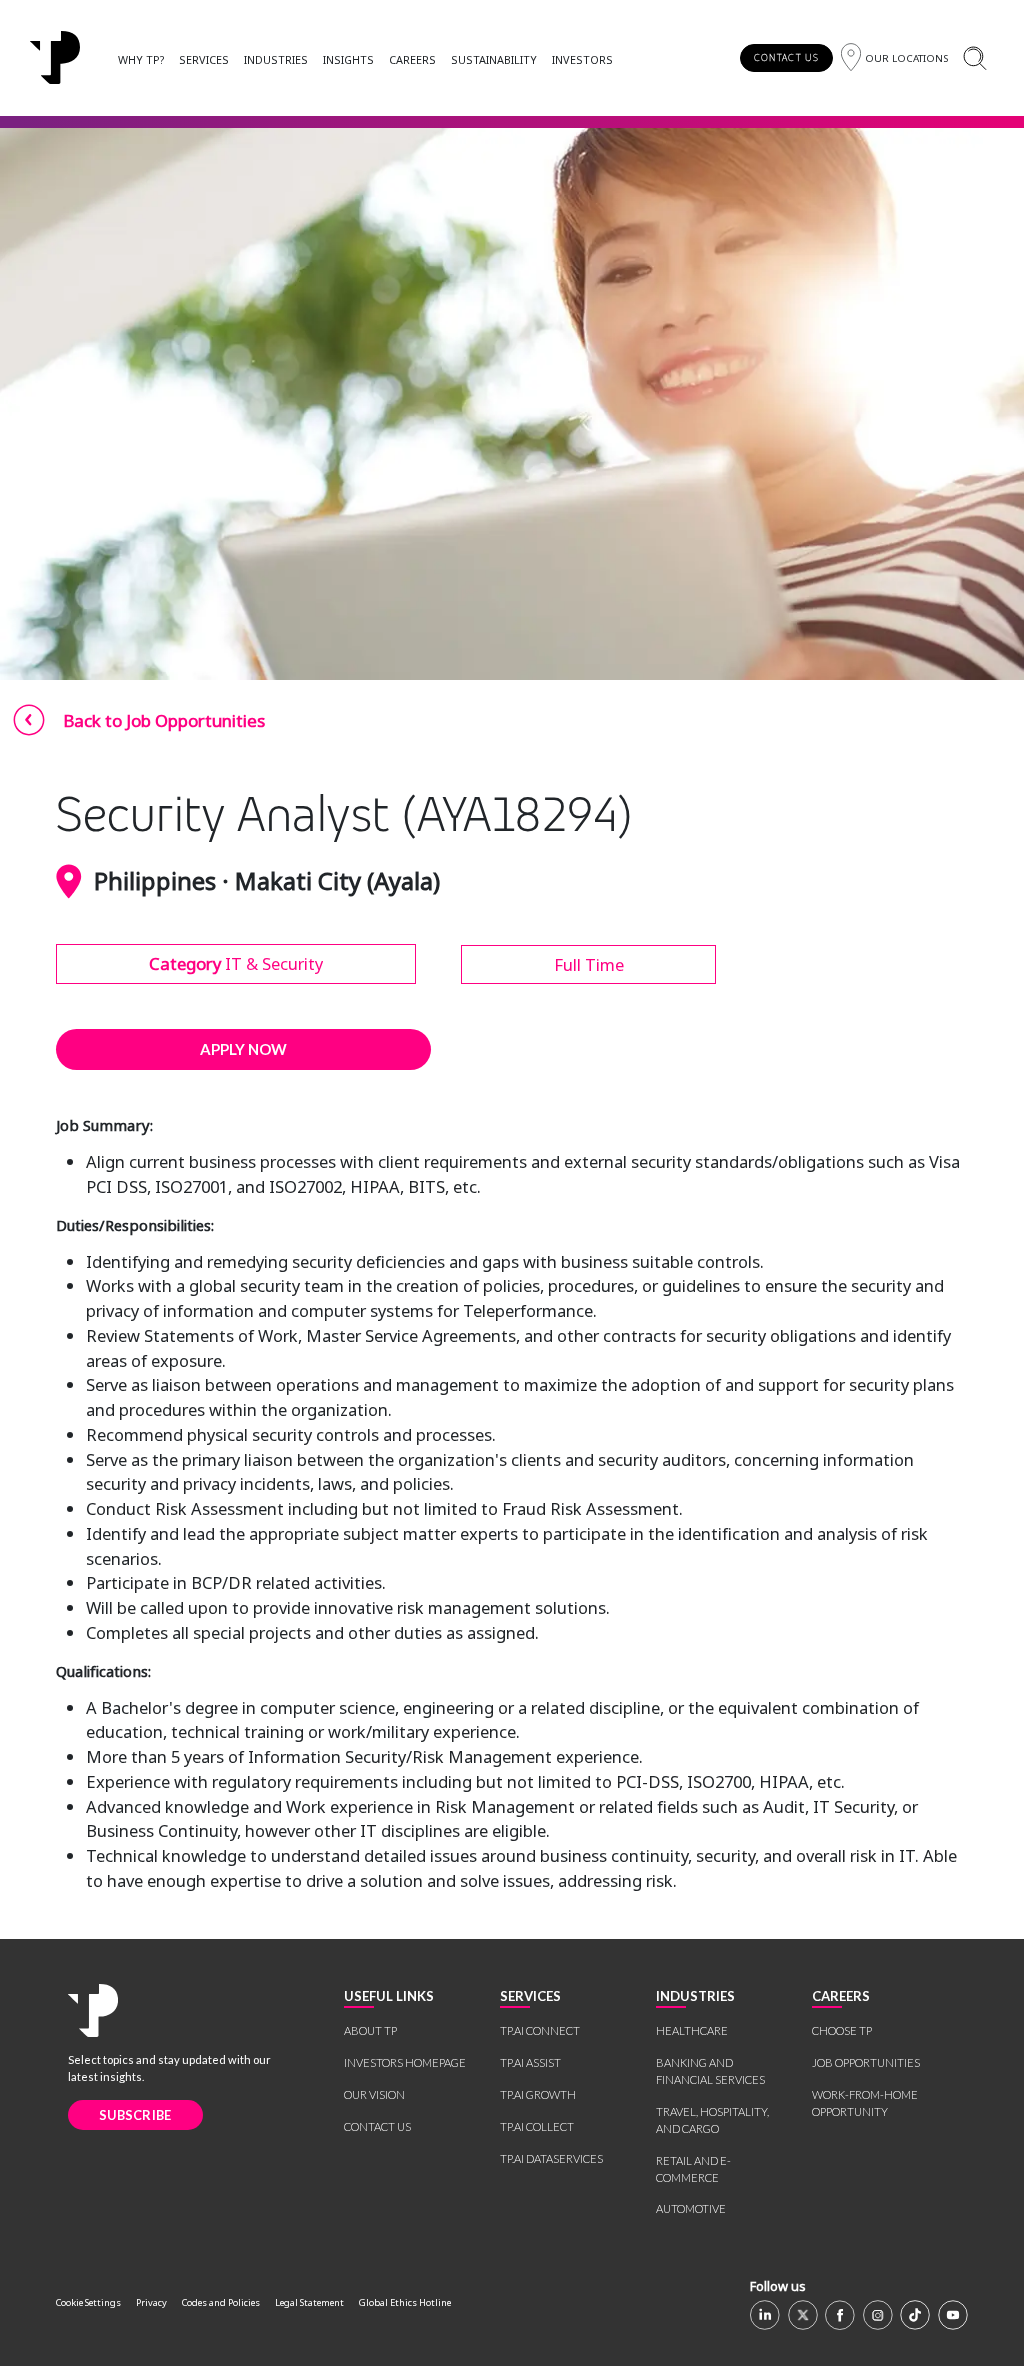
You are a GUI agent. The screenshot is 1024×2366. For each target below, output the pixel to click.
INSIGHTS (348, 59)
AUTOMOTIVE (691, 2208)
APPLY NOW (243, 1049)
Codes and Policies (221, 2302)
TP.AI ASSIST (530, 2062)
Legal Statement (309, 2302)
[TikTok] (915, 2315)
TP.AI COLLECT (537, 2126)
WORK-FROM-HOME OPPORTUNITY (865, 2103)
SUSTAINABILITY (494, 59)
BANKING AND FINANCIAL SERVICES (710, 2071)
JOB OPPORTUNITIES (866, 2062)
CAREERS (412, 59)
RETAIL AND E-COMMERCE (693, 2169)
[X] (803, 2315)
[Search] (974, 57)
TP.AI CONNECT (540, 2030)
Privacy (151, 2302)
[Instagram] (878, 2315)
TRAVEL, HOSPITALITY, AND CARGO (712, 2120)
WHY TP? (141, 59)
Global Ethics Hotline (405, 2302)
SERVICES (204, 59)
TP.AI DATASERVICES (551, 2158)
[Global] (55, 58)
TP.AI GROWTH (538, 2094)
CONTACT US (786, 57)
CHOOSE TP (842, 2030)
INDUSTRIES (276, 59)
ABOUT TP (370, 2030)
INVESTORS (582, 59)
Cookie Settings (88, 2302)
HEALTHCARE (692, 2030)
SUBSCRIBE (135, 2115)
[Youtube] (953, 2315)
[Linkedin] (765, 2315)
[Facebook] (840, 2315)
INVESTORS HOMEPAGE (405, 2062)
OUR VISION (374, 2094)
